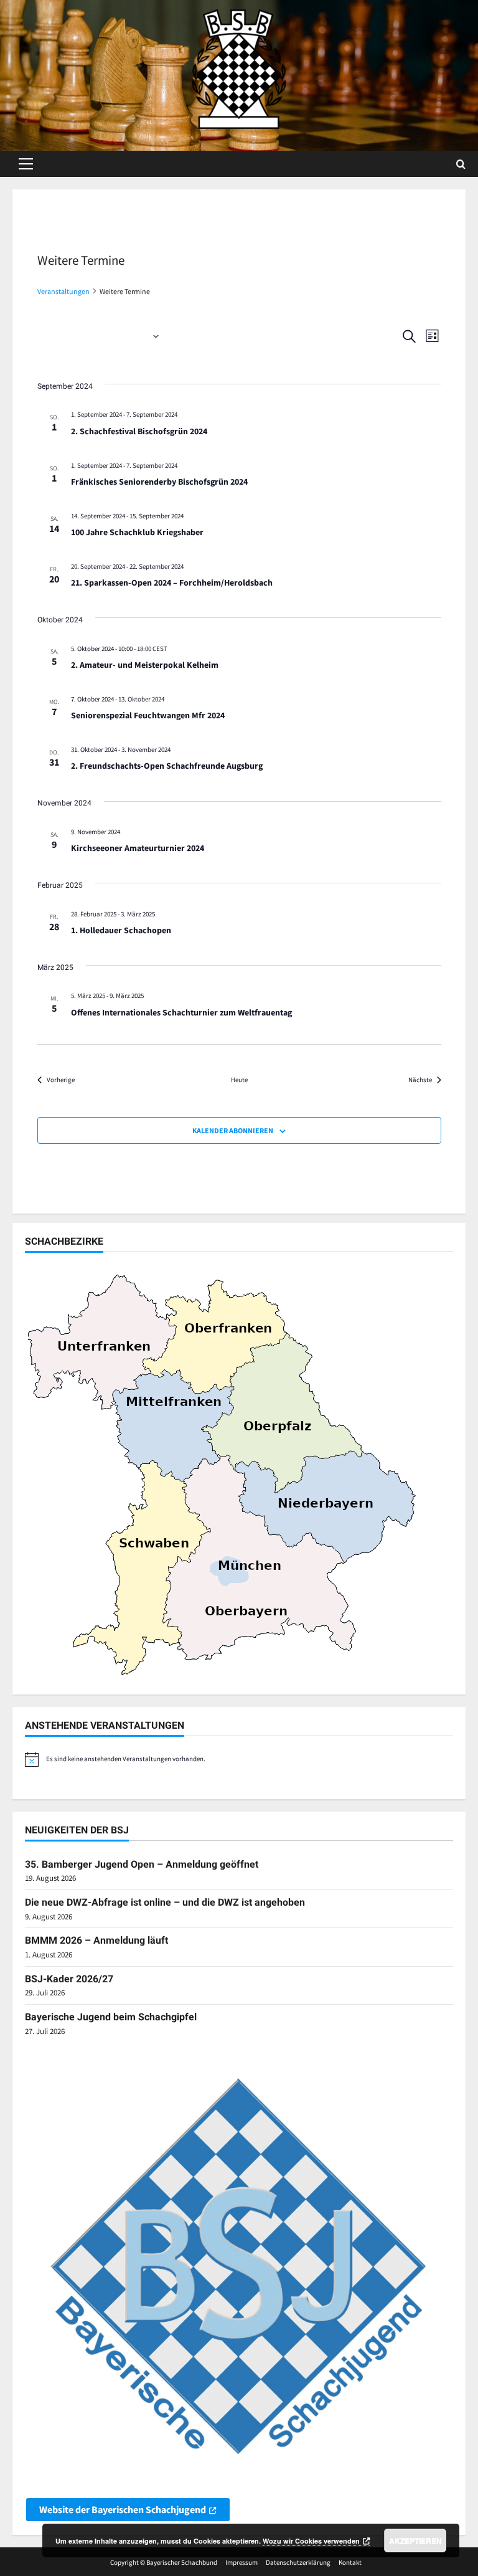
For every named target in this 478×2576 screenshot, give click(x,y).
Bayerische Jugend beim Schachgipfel (111, 2017)
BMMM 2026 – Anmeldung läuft (96, 1940)
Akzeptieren (415, 2540)
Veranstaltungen (63, 291)
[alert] (239, 1759)
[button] (26, 164)
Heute (239, 1080)
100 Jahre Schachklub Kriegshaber (137, 532)
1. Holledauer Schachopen (121, 930)
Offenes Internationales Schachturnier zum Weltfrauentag (181, 1012)
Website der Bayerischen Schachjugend (123, 2509)
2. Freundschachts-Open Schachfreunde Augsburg (167, 766)
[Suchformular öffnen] (461, 164)
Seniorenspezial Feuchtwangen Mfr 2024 (148, 715)
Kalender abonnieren (233, 1130)
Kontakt (350, 2562)
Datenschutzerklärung (298, 2562)
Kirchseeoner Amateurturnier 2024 (138, 848)
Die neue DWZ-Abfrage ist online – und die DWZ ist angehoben (165, 1902)
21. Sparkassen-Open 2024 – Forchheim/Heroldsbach (172, 582)
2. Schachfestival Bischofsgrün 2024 (139, 431)
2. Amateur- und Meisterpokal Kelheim (145, 665)
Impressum (241, 2562)
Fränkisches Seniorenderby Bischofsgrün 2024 (159, 482)
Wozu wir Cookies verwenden (311, 2541)
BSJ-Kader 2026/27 (69, 1979)
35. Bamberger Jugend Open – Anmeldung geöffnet (142, 1864)
